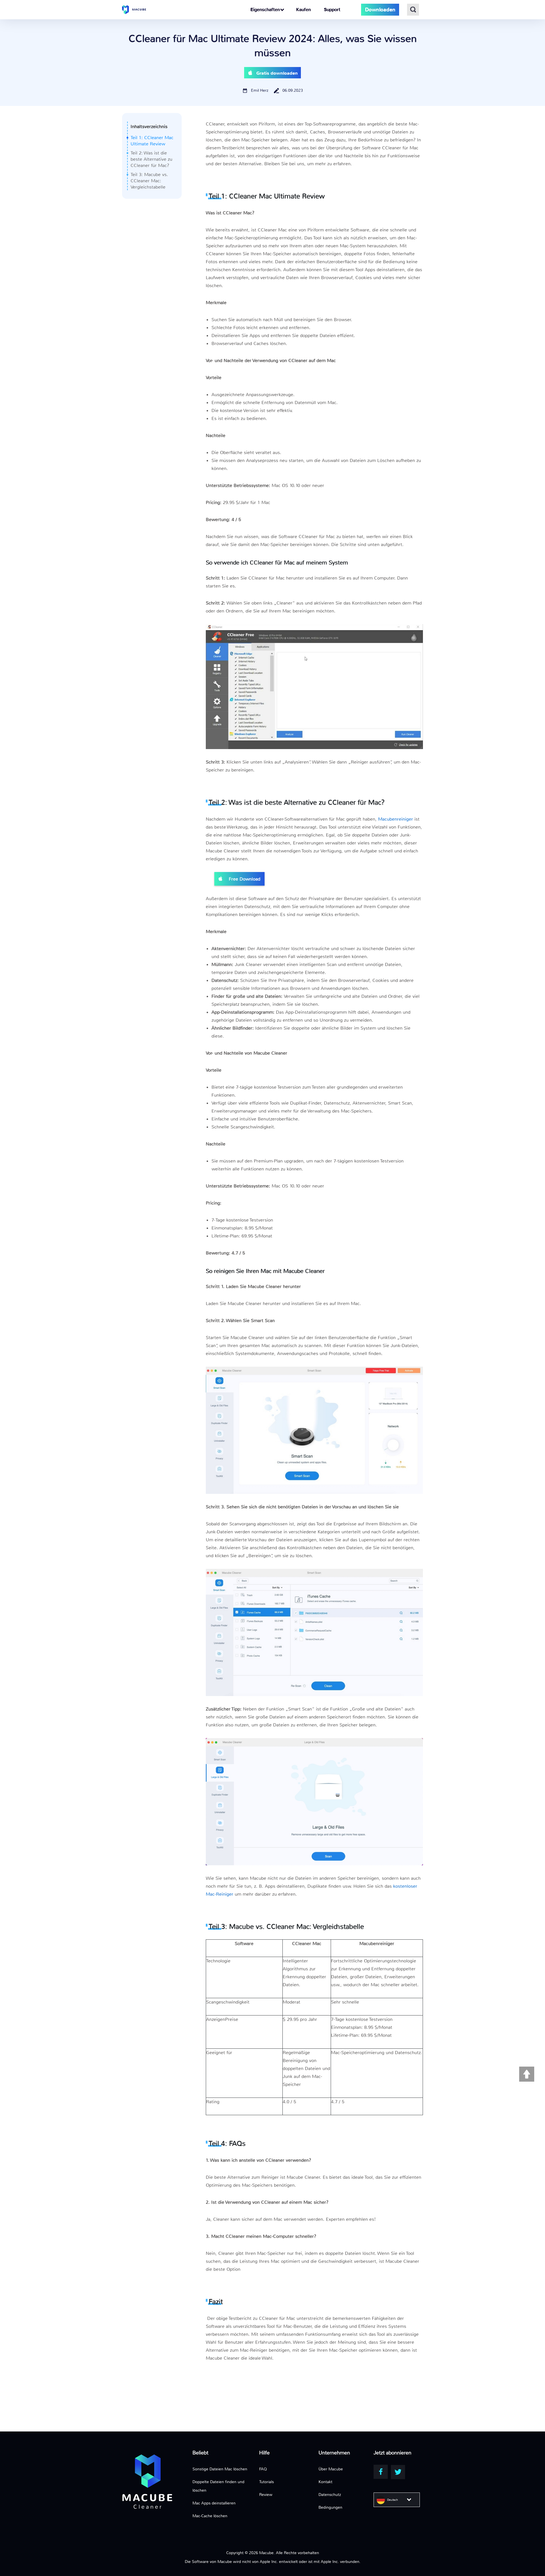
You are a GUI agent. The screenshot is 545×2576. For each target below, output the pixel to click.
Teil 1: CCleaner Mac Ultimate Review (152, 141)
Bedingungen (330, 2507)
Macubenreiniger (396, 819)
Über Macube (331, 2469)
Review (266, 2495)
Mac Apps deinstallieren (214, 2503)
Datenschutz (330, 2495)
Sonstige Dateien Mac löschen (220, 2469)
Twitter (398, 2472)
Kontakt (325, 2482)
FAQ (263, 2469)
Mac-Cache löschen (210, 2516)
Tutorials (267, 2482)
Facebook (381, 2472)
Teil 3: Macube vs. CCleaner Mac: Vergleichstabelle (149, 181)
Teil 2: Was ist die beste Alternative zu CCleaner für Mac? (151, 159)
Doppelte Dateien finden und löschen (218, 2486)
